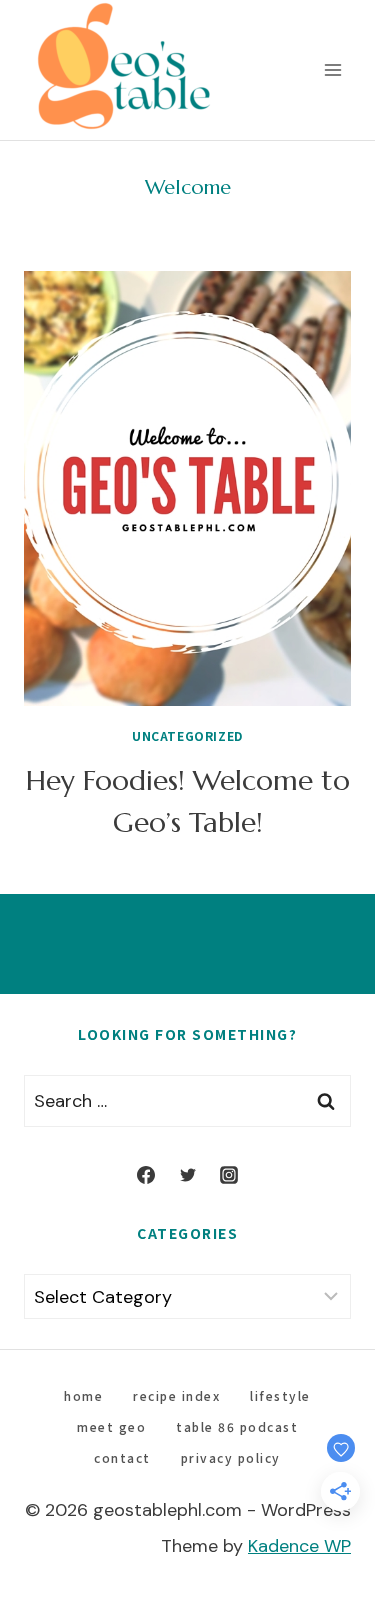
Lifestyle (280, 1395)
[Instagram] (229, 1175)
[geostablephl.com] (124, 70)
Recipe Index (176, 1395)
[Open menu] (332, 69)
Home (83, 1395)
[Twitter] (188, 1175)
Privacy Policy (231, 1457)
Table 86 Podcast (237, 1426)
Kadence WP (299, 1546)
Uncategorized (187, 735)
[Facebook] (146, 1175)
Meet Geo (111, 1426)
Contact (122, 1457)
